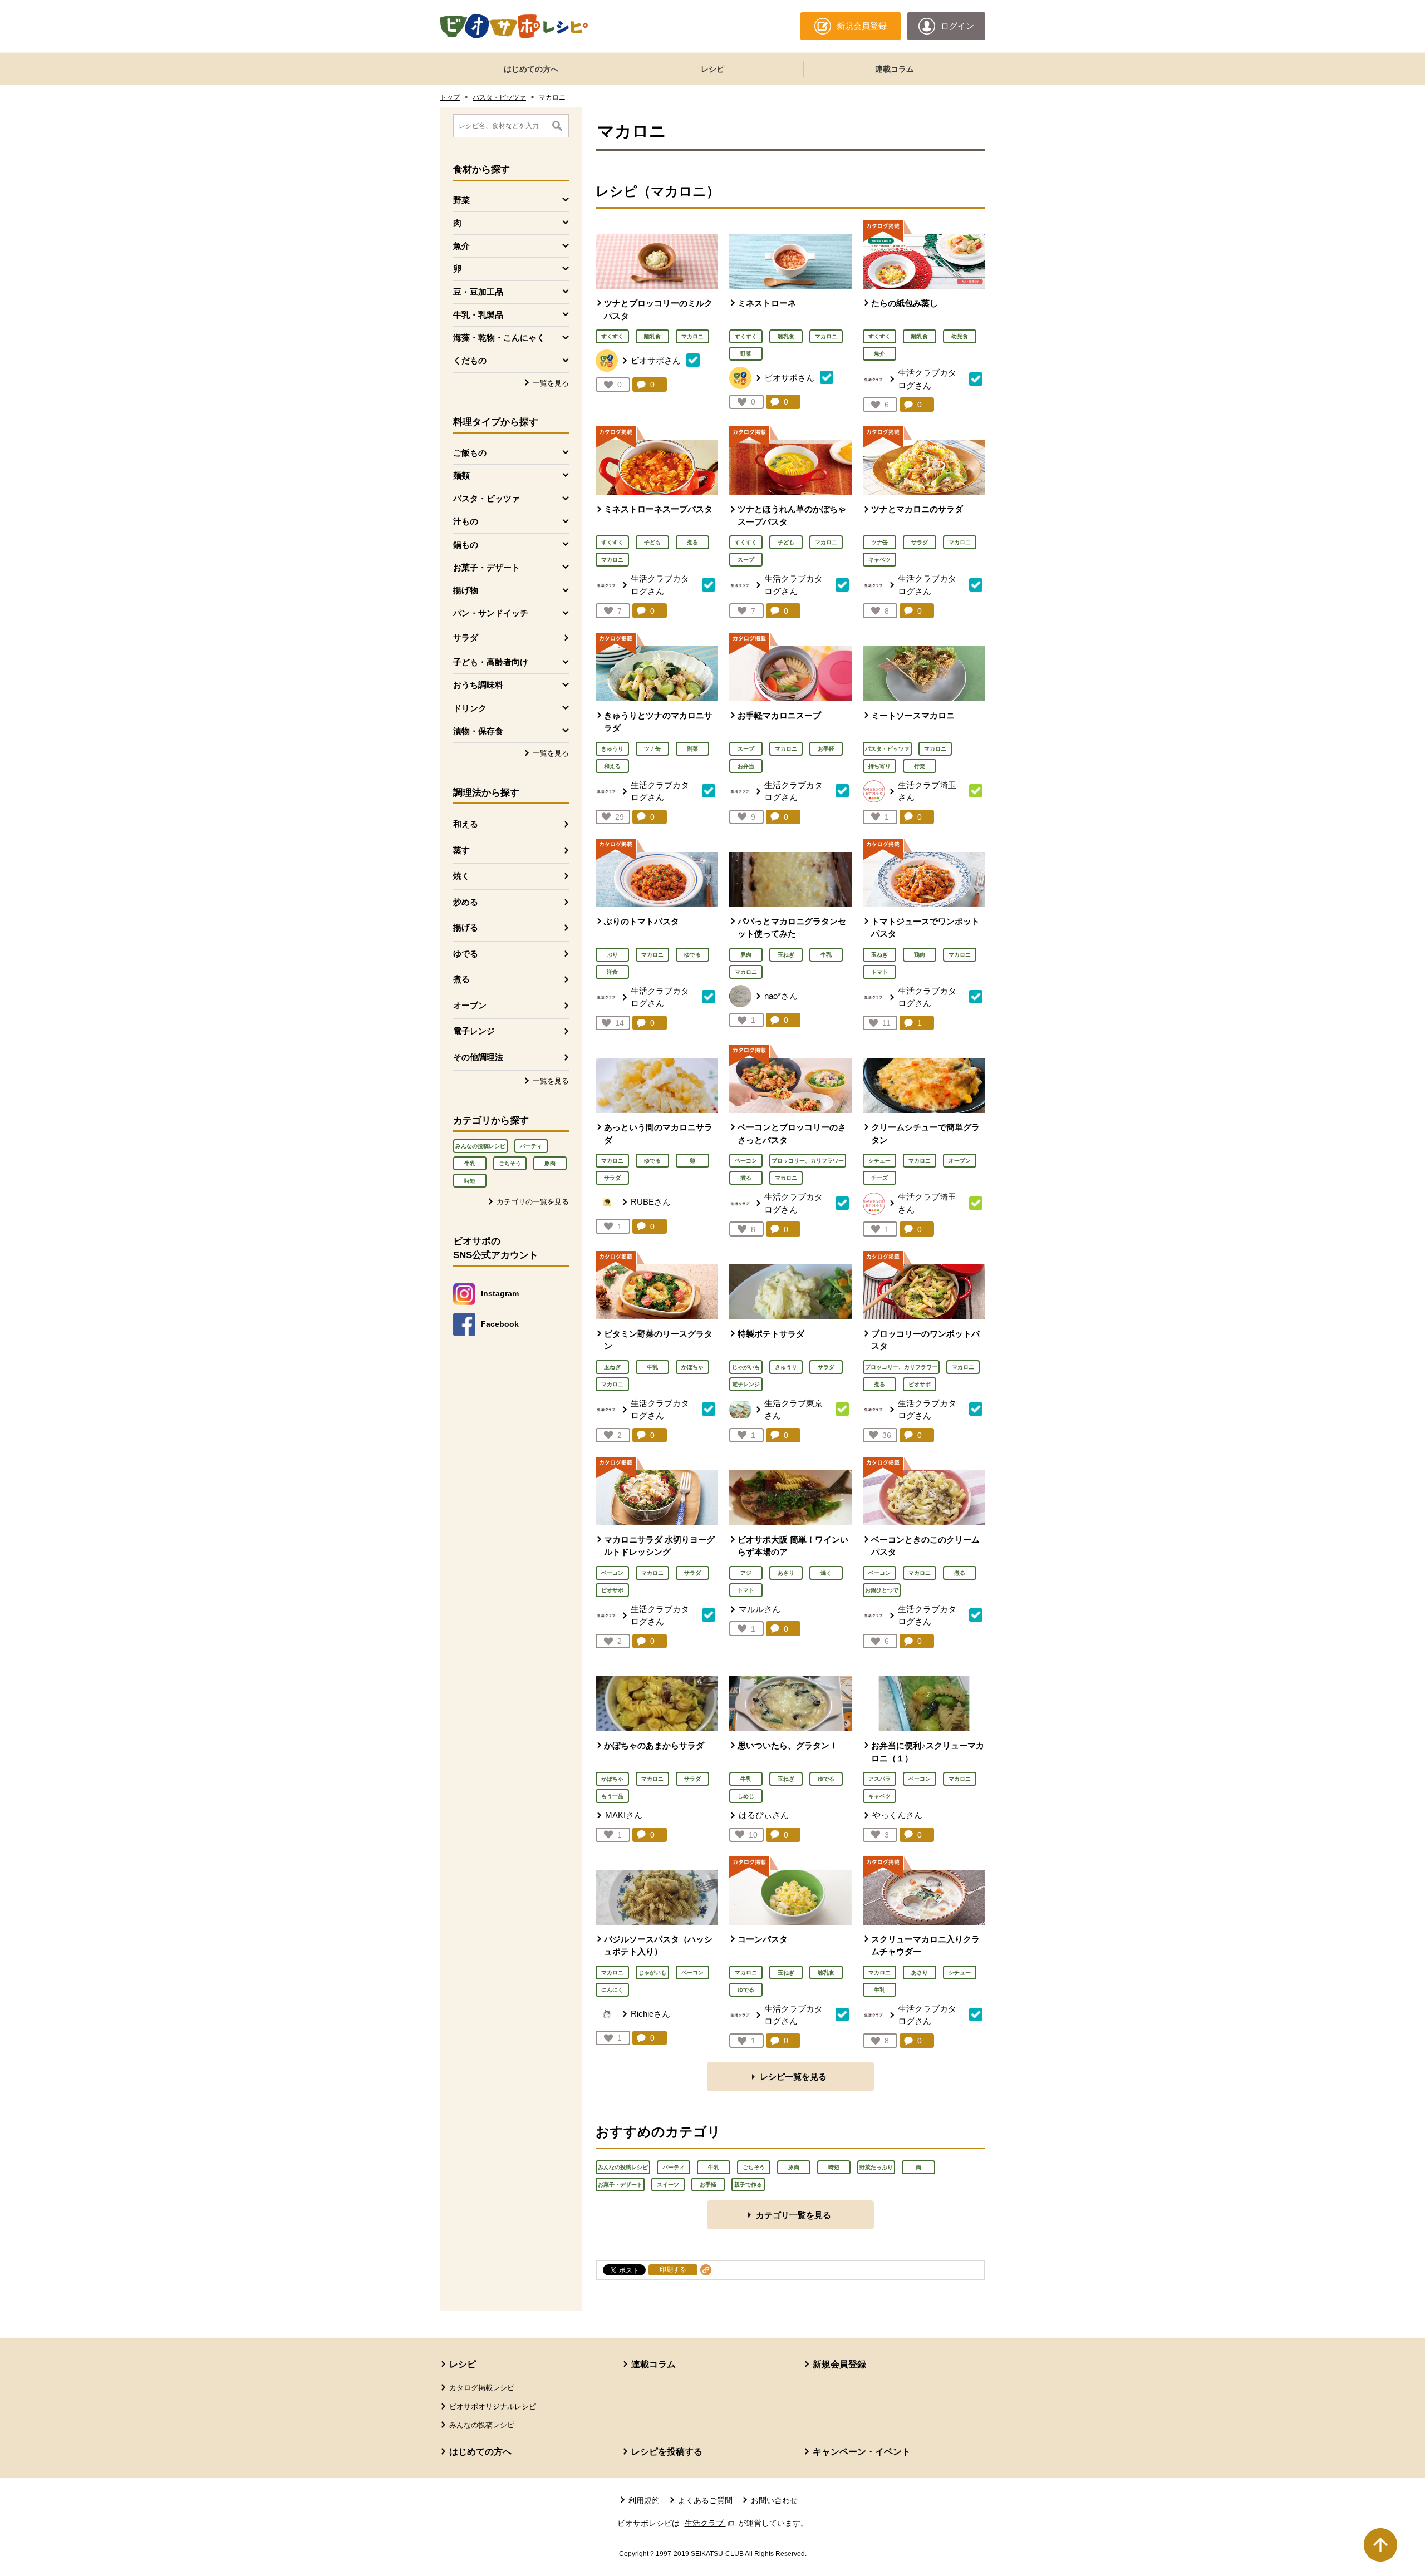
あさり (786, 1573)
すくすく (612, 336)
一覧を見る (551, 383)
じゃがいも (746, 1367)
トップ (450, 97)
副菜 (692, 749)
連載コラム (895, 69)
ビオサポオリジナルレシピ (493, 2407)
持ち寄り (879, 766)
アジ (746, 1573)
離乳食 (652, 336)
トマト (879, 972)
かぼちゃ (692, 1367)
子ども (652, 542)
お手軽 (826, 749)
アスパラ (879, 1779)
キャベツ (879, 560)
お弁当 (746, 766)
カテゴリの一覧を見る (533, 1202)
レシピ (712, 69)
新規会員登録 (839, 2364)
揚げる (466, 927)
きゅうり (612, 749)
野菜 (746, 354)
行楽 (920, 766)
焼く (461, 876)
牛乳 (470, 1163)
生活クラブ (710, 2523)
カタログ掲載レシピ (482, 2388)
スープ (746, 560)
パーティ (531, 1146)
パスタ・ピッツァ (499, 97)
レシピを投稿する (667, 2452)
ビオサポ (920, 1384)
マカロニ (692, 336)
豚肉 (550, 1163)
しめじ (746, 1796)
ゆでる (466, 954)
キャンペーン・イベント (862, 2452)
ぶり (612, 955)
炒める (466, 902)
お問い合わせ (774, 2500)
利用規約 (644, 2500)
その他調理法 (478, 1057)
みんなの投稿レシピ (480, 1146)
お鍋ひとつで (882, 1590)
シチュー (879, 1161)
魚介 (879, 354)
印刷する (673, 2269)
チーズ (879, 1178)
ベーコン (746, 1161)
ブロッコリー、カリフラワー (808, 1161)
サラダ (466, 637)
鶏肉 (920, 955)
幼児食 (960, 336)
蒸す (461, 850)
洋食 (612, 972)
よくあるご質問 (705, 2500)
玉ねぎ (786, 955)
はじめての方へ (531, 69)
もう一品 (612, 1796)
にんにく (612, 1990)
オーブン (470, 1005)
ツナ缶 (879, 542)
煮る (461, 979)
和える (466, 824)
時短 (470, 1181)
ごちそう (510, 1163)
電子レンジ (474, 1031)
